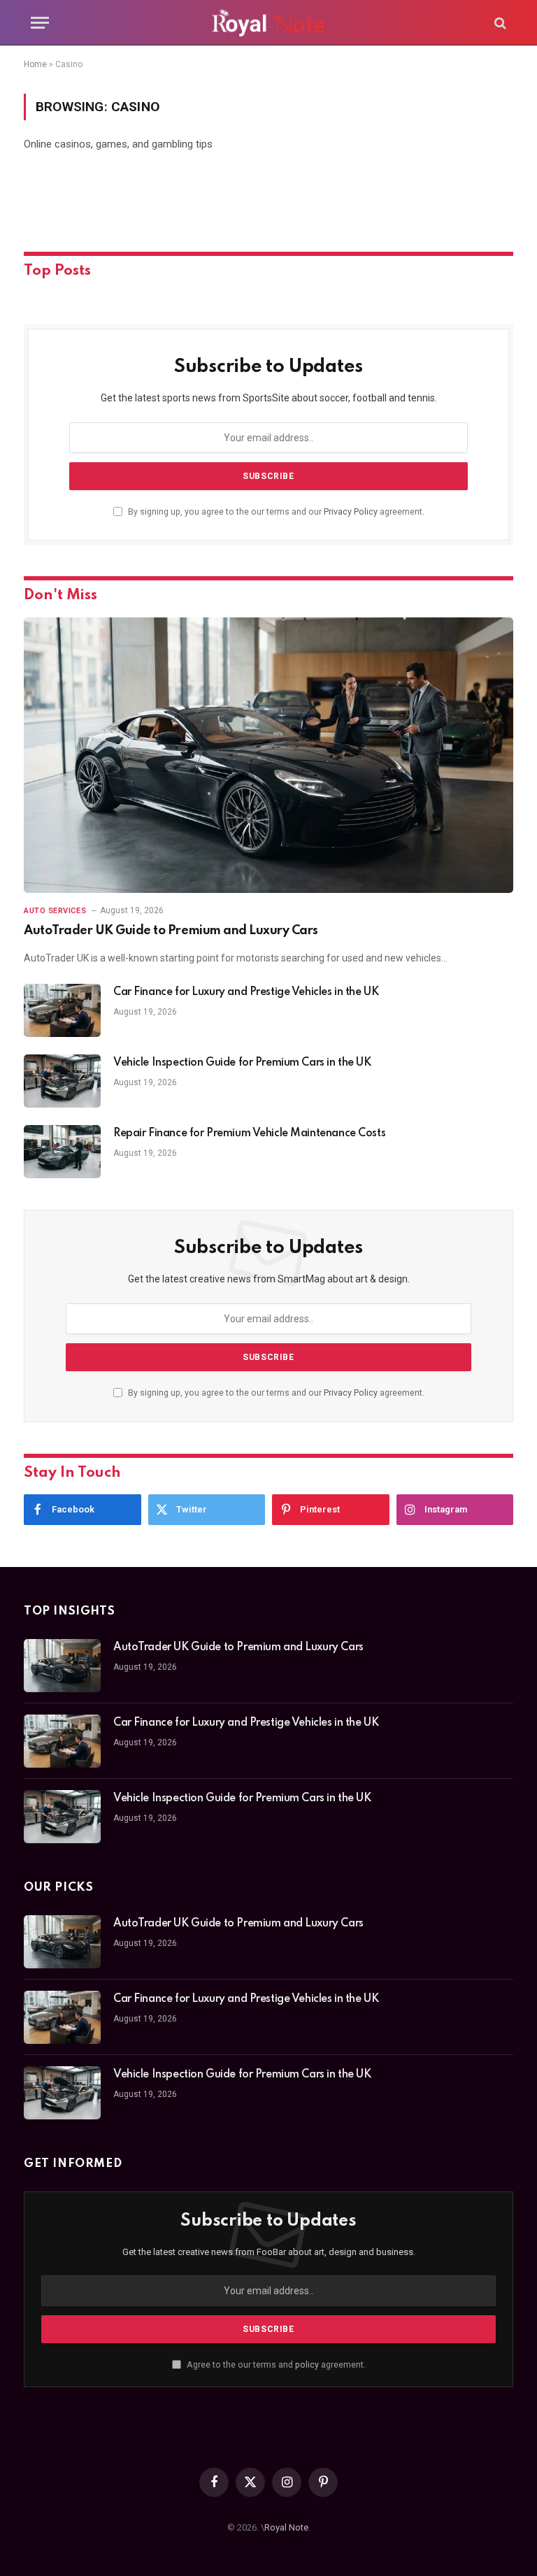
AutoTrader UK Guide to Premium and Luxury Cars (171, 931)
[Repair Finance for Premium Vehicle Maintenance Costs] (62, 1152)
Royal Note (286, 2527)
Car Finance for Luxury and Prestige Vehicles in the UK (246, 992)
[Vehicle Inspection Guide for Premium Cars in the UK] (62, 1081)
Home (35, 64)
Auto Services (55, 911)
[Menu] (40, 23)
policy (307, 2364)
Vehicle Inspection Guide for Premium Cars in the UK (242, 1063)
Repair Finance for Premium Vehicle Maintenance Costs (249, 1133)
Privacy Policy (351, 511)
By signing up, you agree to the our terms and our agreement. (275, 511)
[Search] (499, 23)
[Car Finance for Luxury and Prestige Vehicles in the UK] (62, 1010)
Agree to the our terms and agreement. (275, 2364)
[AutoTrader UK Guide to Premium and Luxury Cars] (268, 755)
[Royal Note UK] (268, 23)
